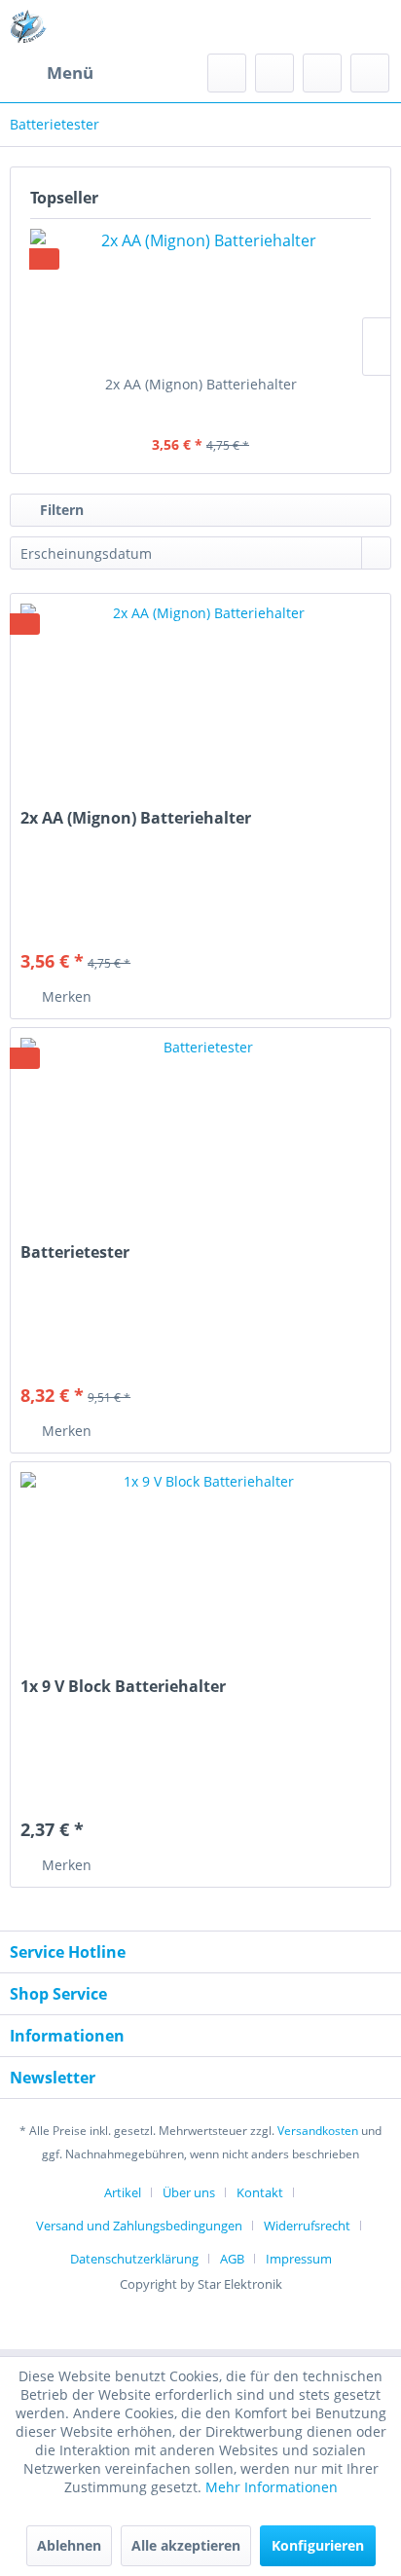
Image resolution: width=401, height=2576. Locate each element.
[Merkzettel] (274, 73)
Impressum (299, 2259)
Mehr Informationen (272, 2487)
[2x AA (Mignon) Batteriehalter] (200, 297)
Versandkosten (318, 2131)
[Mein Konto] (322, 73)
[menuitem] (52, 73)
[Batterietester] (200, 1125)
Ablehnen (69, 2545)
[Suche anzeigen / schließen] (227, 73)
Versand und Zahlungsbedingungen (139, 2226)
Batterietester (75, 1252)
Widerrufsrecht (307, 2226)
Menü (70, 73)
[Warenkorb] (370, 73)
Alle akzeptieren (186, 2545)
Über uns (189, 2192)
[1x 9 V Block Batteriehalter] (200, 1560)
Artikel (123, 2192)
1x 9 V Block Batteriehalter (123, 1687)
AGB (232, 2259)
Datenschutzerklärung (134, 2259)
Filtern (60, 510)
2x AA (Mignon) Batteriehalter (201, 384)
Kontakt (260, 2192)
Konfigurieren (318, 2545)
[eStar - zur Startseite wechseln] (28, 27)
